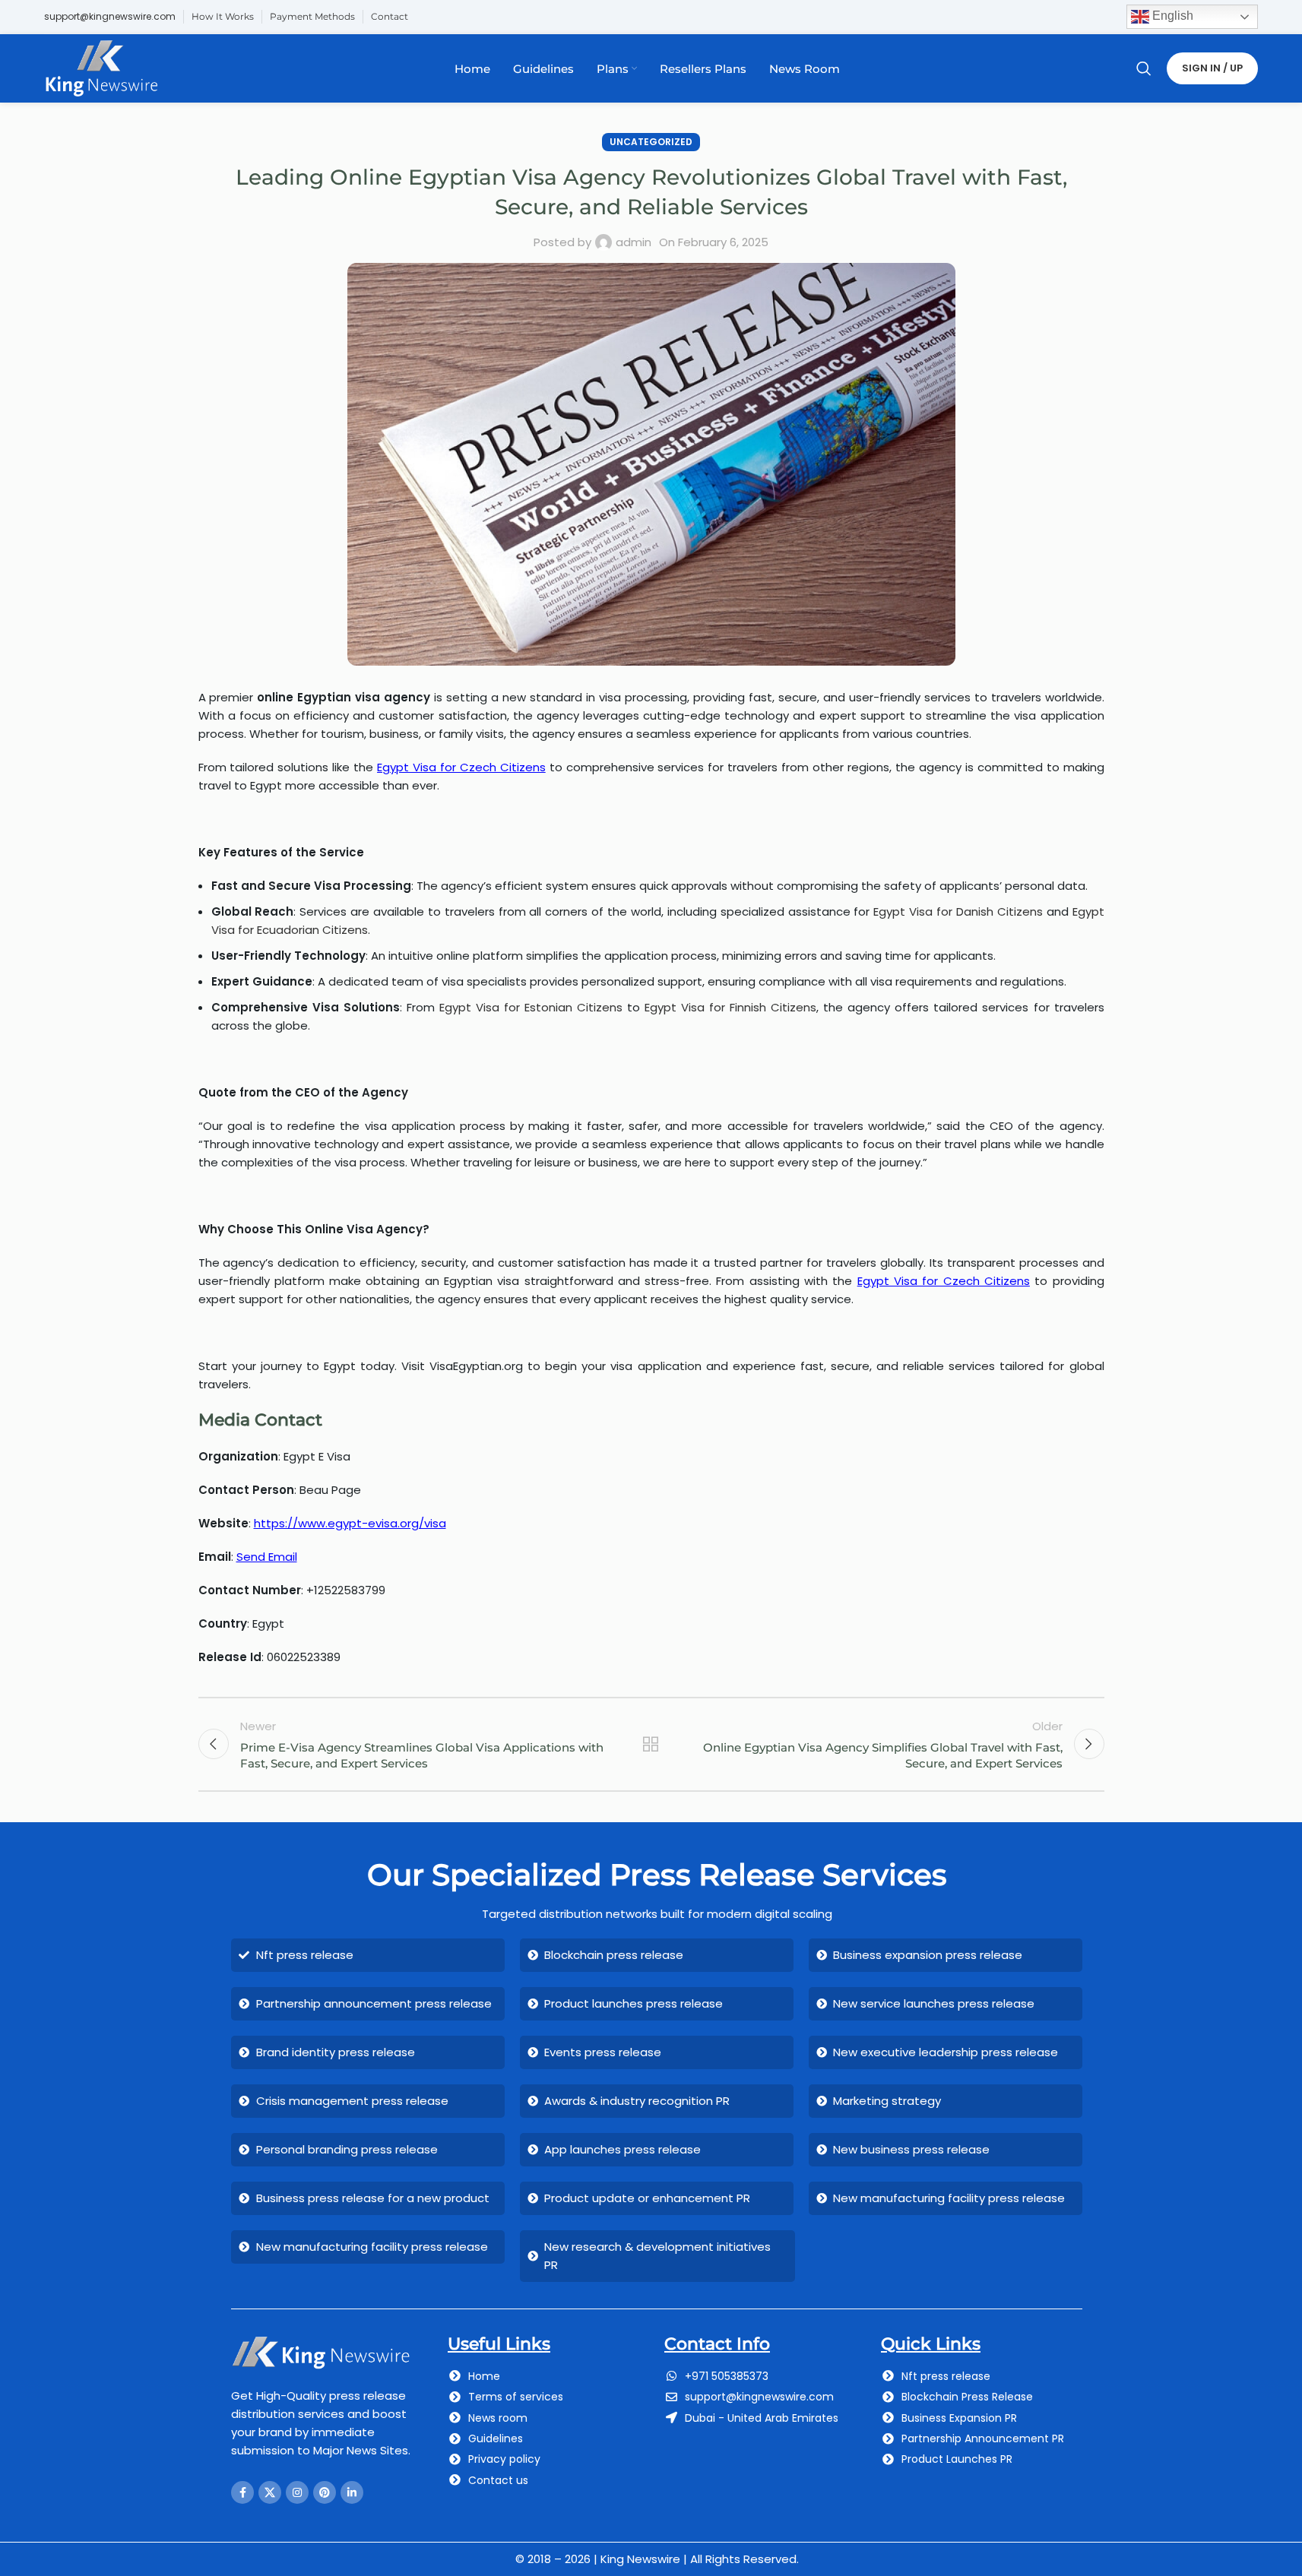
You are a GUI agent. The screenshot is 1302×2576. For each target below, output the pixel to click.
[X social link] (270, 2492)
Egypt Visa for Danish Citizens (958, 911)
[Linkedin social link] (352, 2492)
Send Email (267, 1557)
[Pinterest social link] (325, 2492)
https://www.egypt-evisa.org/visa (350, 1523)
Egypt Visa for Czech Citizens (461, 767)
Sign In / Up (1212, 68)
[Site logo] (101, 67)
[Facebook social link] (242, 2492)
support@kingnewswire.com (110, 16)
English (1171, 16)
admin (634, 242)
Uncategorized (651, 142)
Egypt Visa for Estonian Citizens (531, 1007)
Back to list (651, 1744)
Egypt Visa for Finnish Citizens (730, 1007)
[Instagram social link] (297, 2492)
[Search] (1144, 68)
